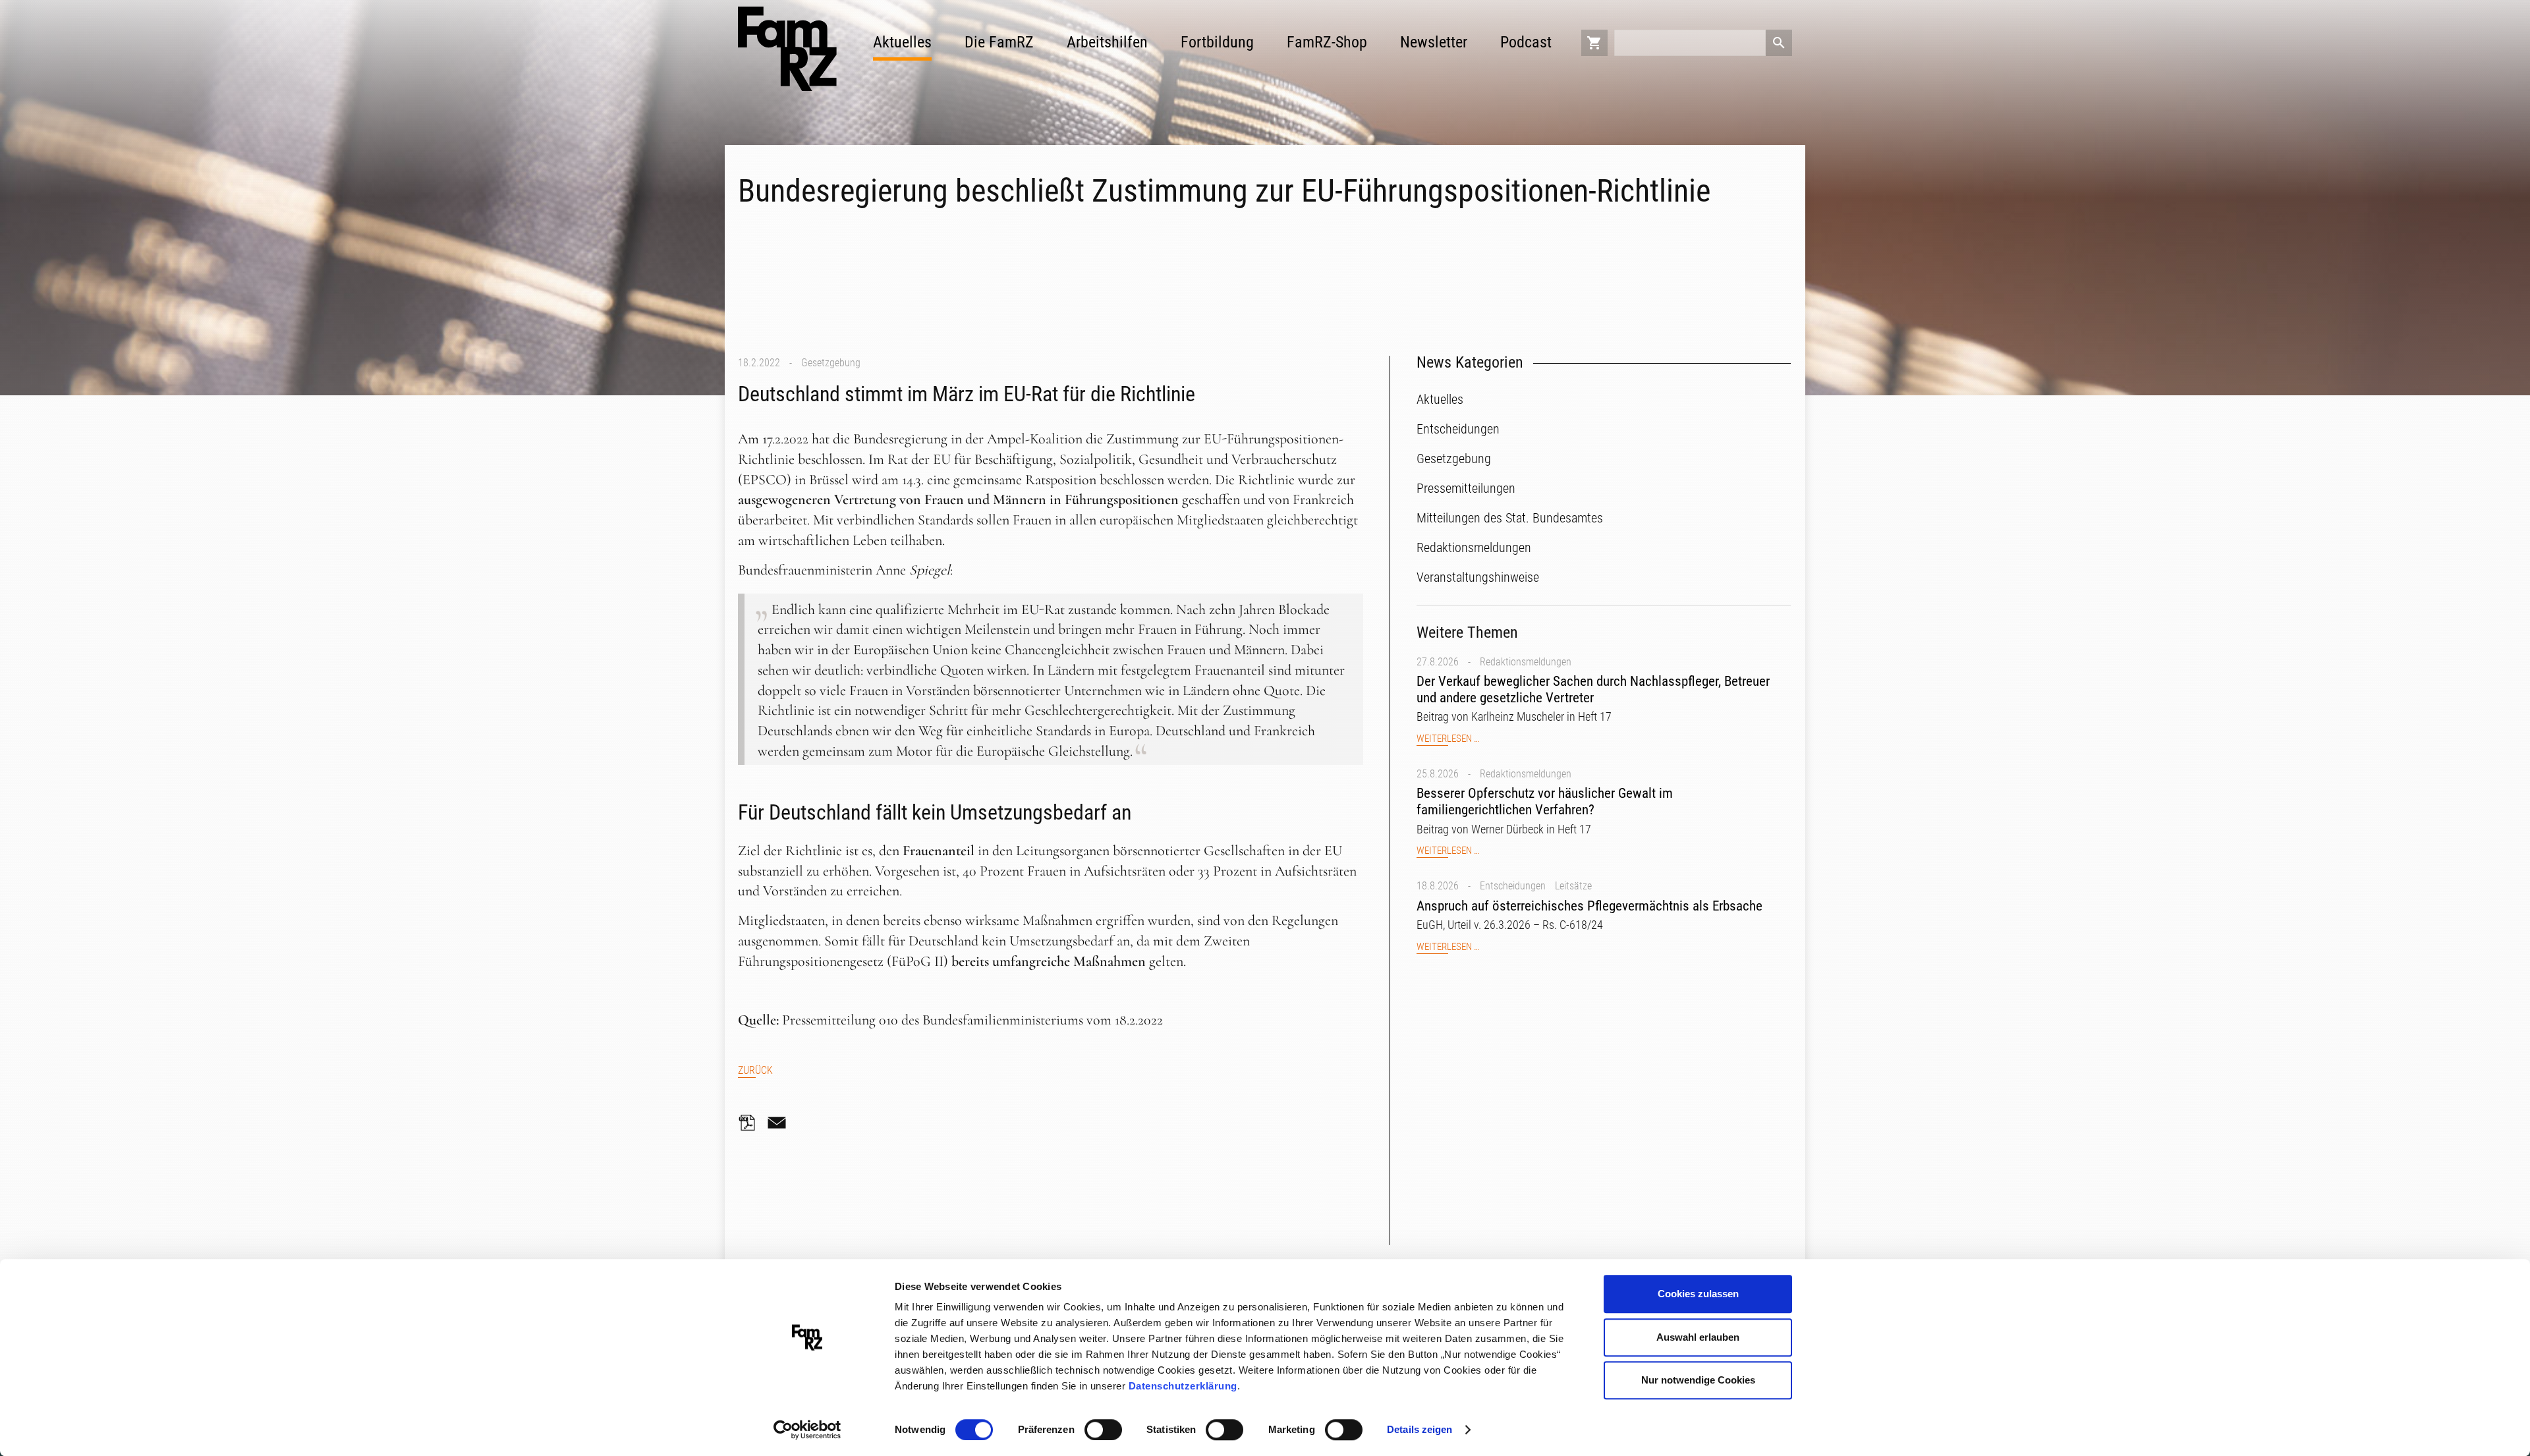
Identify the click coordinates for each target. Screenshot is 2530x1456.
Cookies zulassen (1698, 1294)
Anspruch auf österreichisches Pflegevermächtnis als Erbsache (1589, 906)
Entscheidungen (1513, 886)
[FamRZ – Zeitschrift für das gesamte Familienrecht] (787, 49)
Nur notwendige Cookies (1698, 1380)
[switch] (1103, 1430)
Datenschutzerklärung (1183, 1386)
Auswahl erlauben (1698, 1337)
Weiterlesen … (1448, 739)
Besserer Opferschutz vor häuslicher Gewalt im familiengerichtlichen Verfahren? (1545, 801)
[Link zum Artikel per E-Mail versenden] (780, 1123)
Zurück (755, 1070)
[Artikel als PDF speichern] (751, 1123)
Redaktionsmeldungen (1526, 662)
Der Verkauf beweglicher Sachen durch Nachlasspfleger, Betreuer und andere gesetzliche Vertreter (1593, 689)
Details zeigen (1420, 1429)
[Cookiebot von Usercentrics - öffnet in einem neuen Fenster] (807, 1430)
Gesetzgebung (831, 363)
